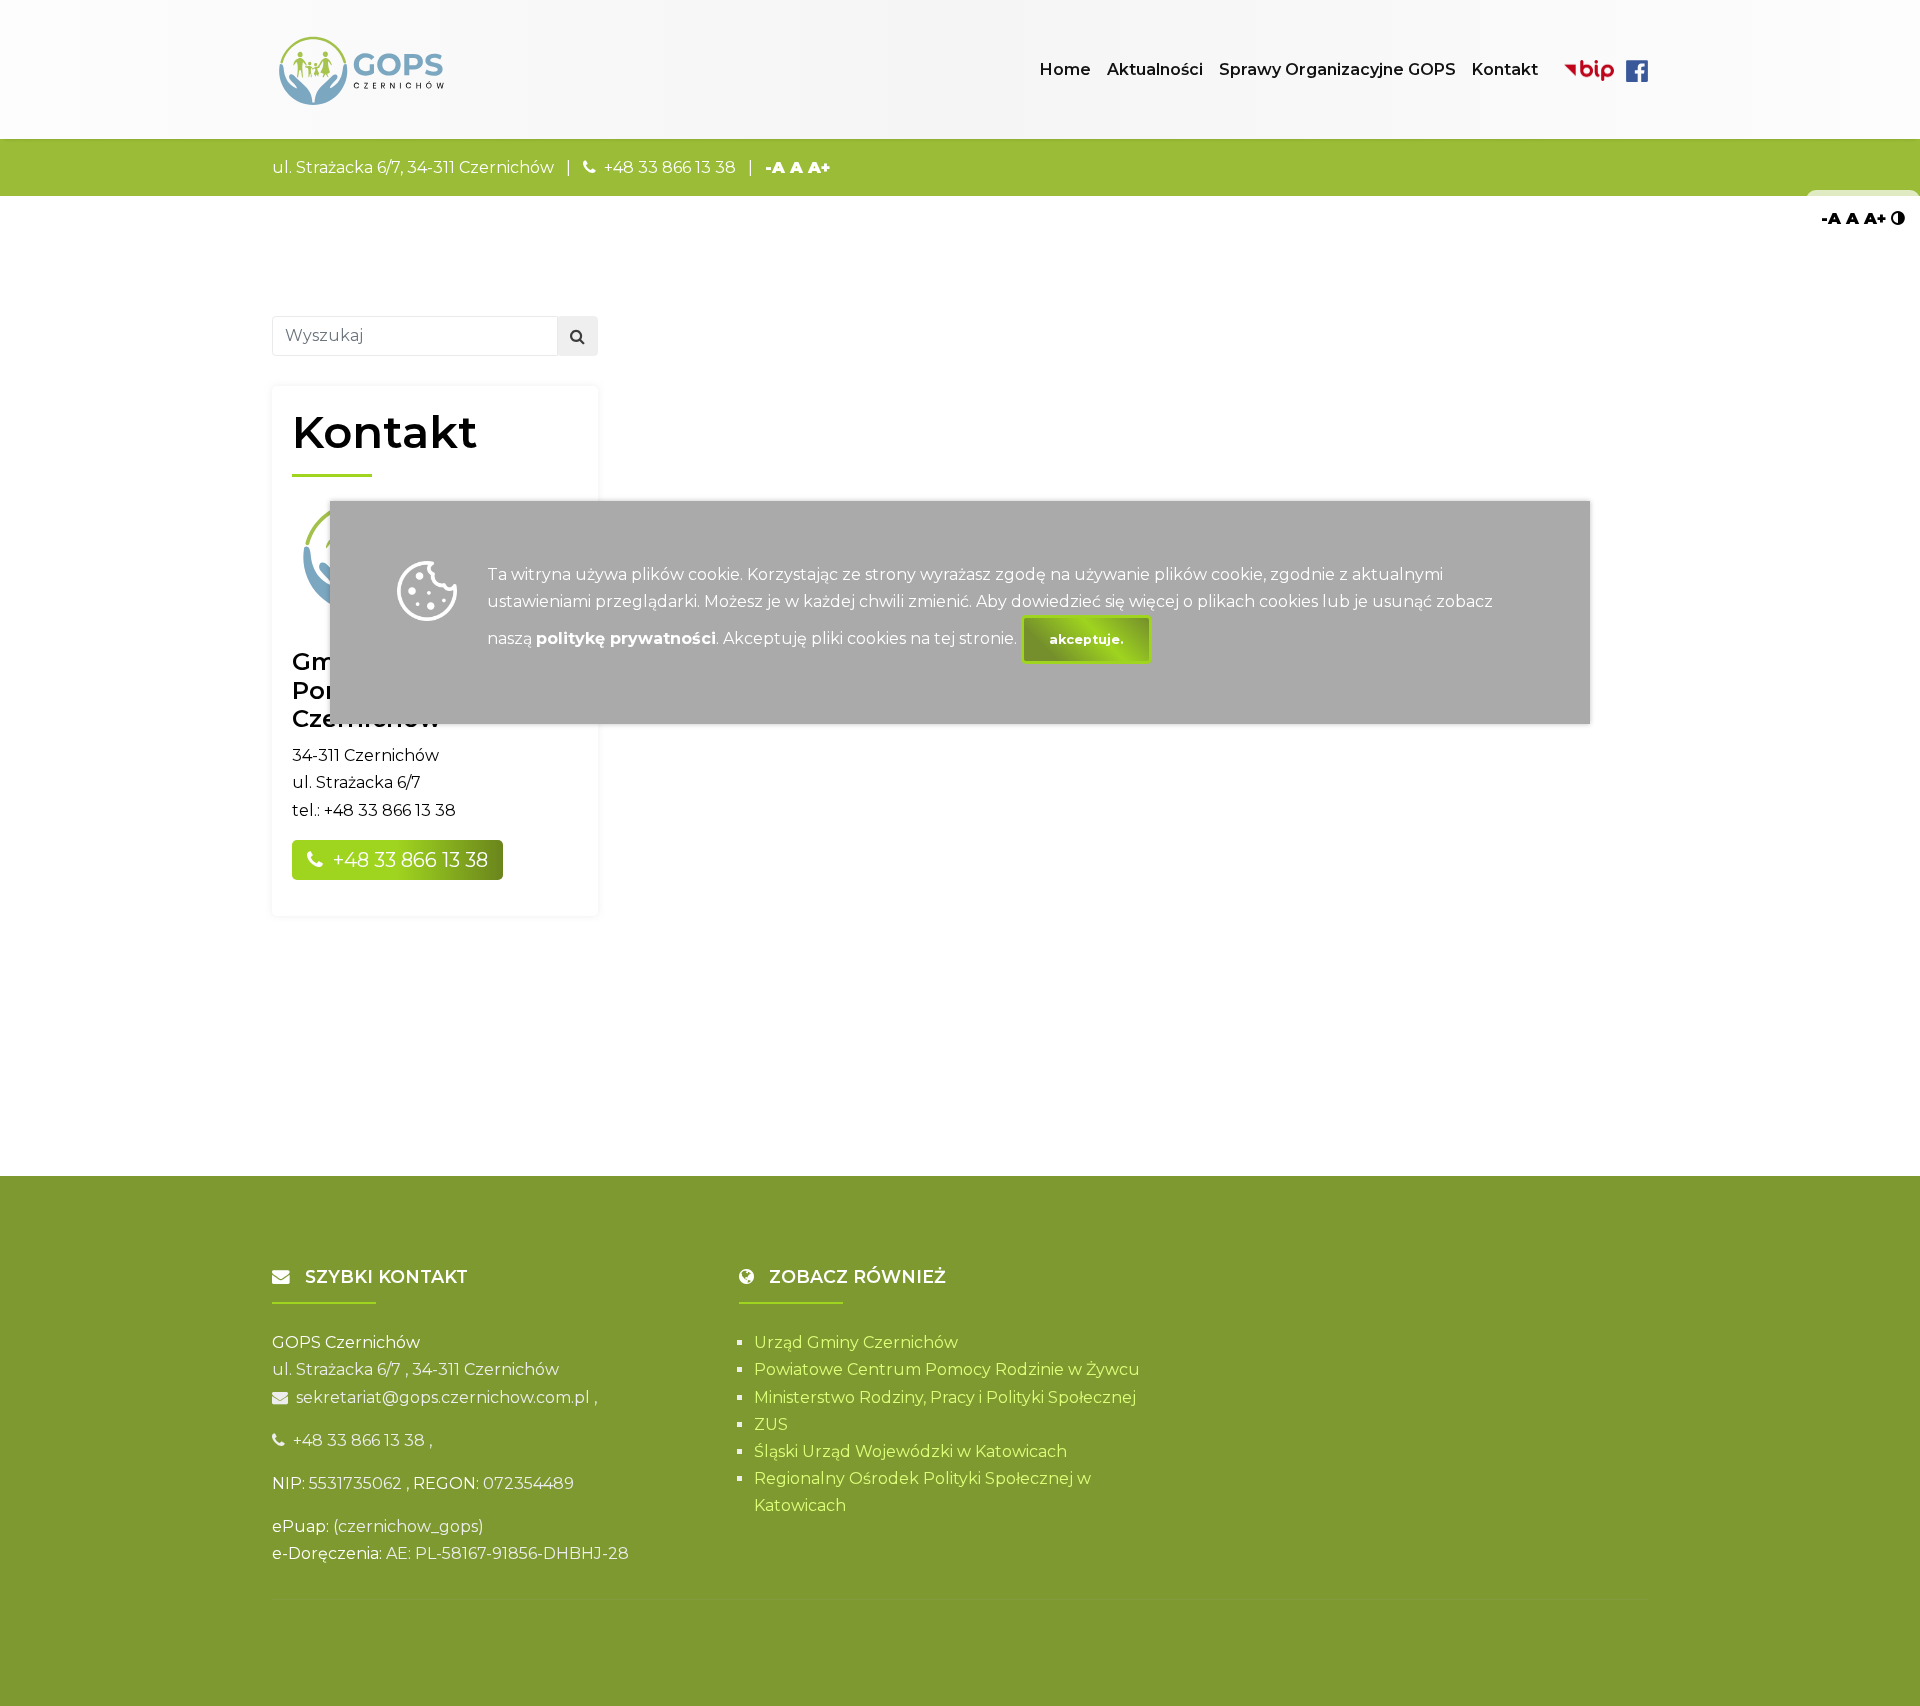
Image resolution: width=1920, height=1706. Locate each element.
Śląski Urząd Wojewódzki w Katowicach (910, 1451)
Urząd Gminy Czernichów (856, 1342)
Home (1065, 69)
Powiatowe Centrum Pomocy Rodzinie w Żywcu (947, 1369)
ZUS (771, 1424)
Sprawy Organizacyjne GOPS (1337, 69)
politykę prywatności (626, 638)
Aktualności (1155, 69)
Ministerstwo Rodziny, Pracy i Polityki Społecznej (945, 1397)
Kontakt (1505, 69)
